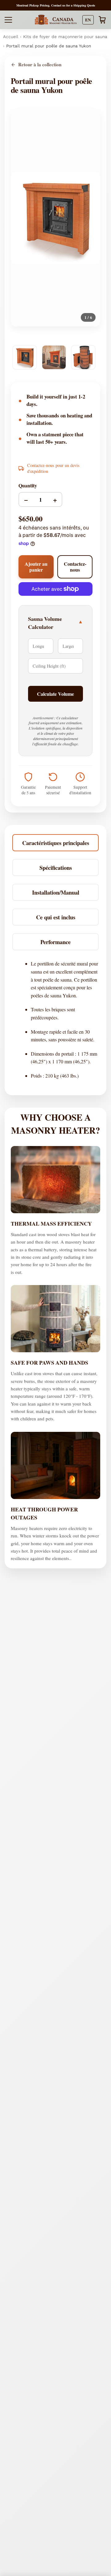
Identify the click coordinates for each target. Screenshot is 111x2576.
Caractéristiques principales (56, 843)
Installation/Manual (56, 892)
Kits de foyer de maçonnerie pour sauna (65, 37)
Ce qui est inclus (56, 917)
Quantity (28, 485)
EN (88, 20)
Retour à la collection (40, 65)
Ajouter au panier (36, 567)
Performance (55, 942)
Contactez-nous (75, 567)
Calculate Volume (55, 694)
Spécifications (56, 867)
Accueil (11, 37)
